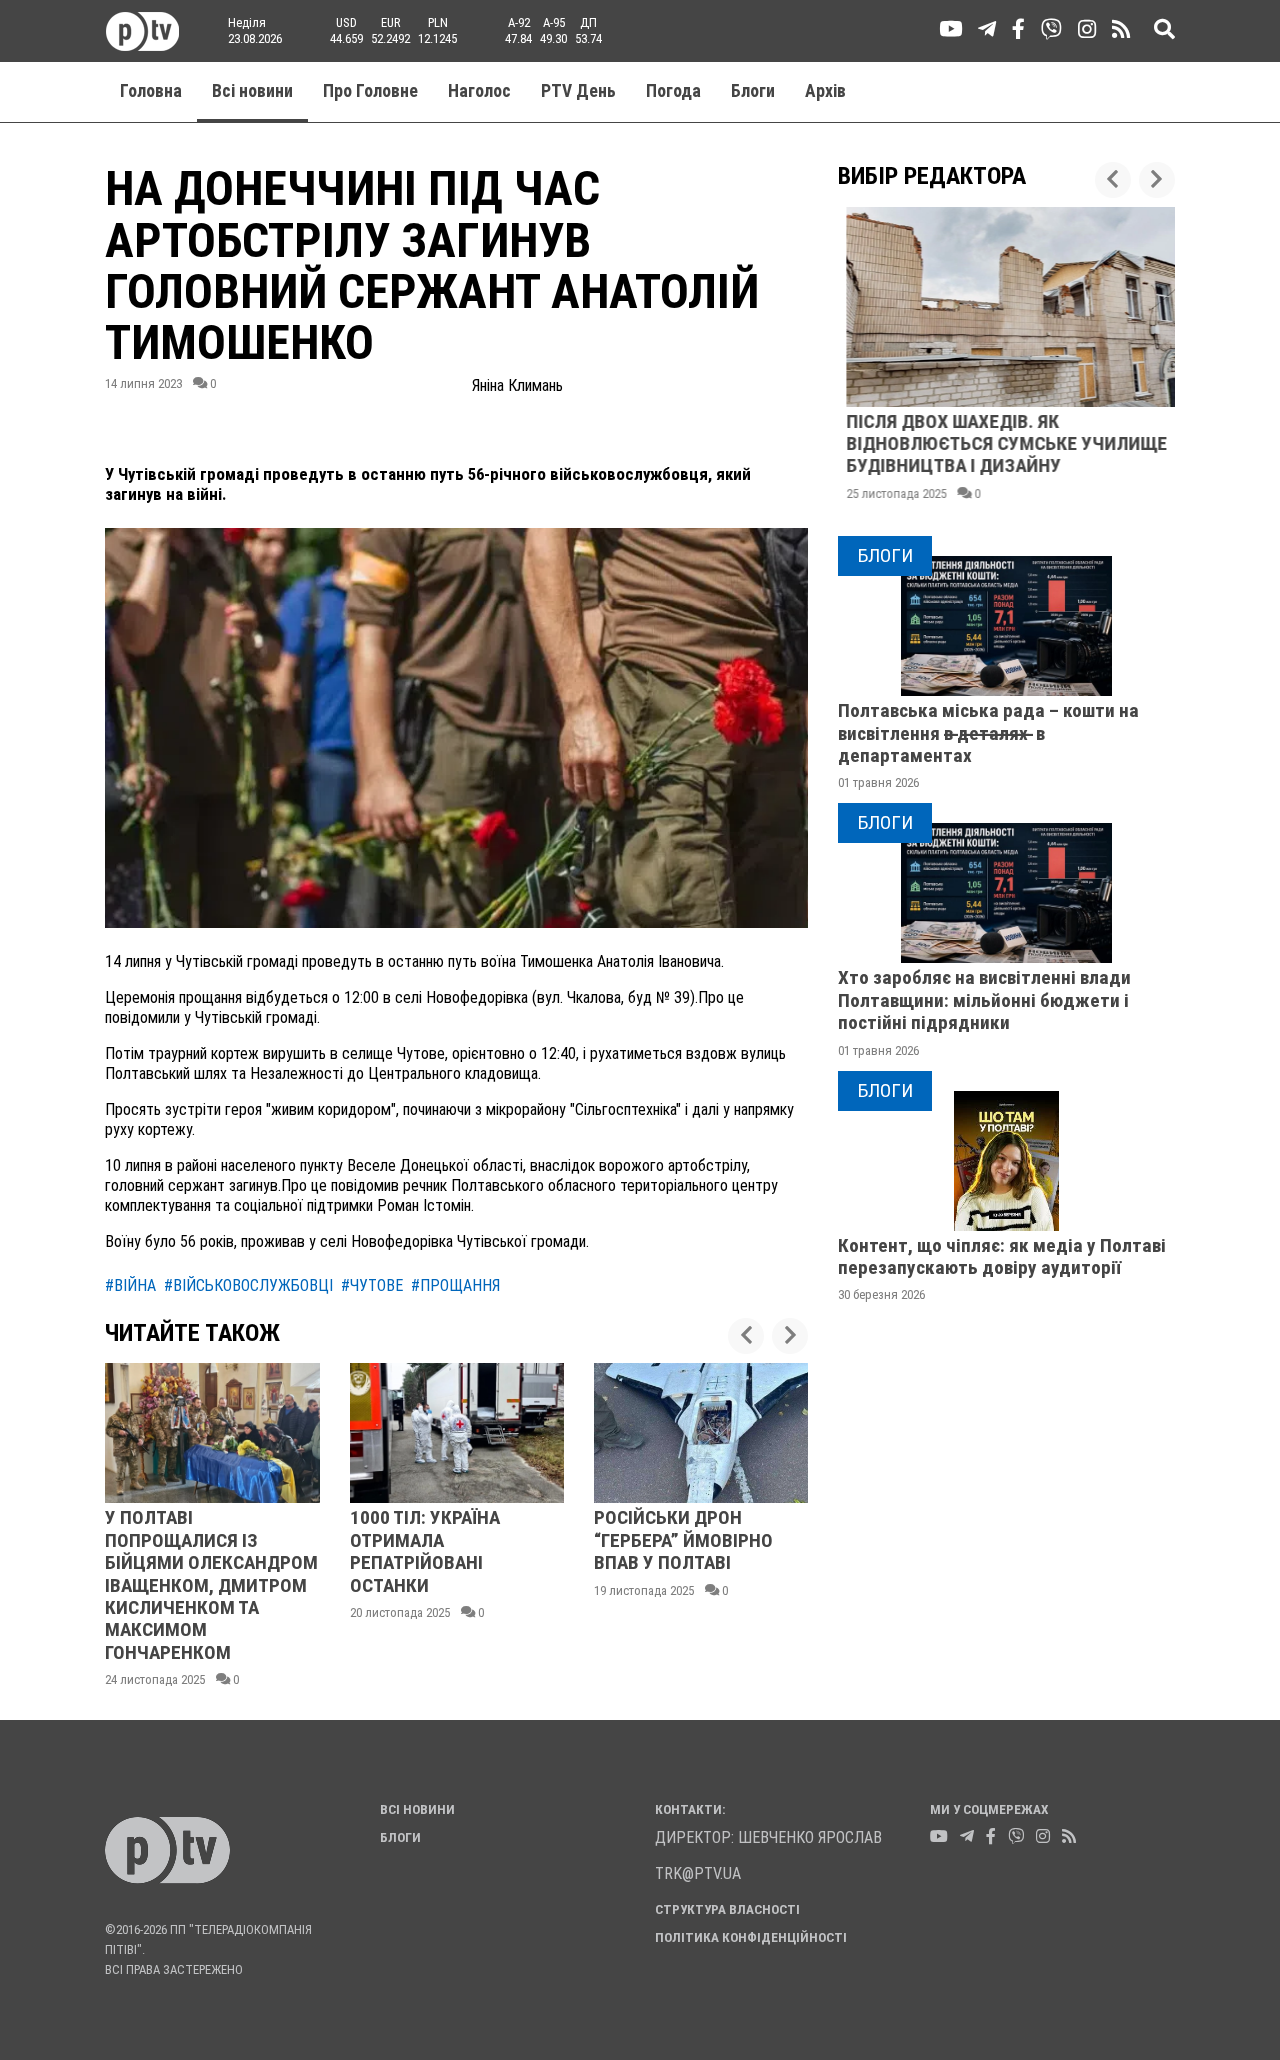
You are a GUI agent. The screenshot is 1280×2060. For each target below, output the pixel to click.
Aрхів (825, 91)
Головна (151, 91)
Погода (673, 91)
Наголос (479, 91)
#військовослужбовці (248, 1285)
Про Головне (370, 91)
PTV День (578, 91)
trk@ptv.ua (698, 1873)
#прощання (455, 1285)
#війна (130, 1285)
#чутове (372, 1285)
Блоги (753, 91)
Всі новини (252, 91)
